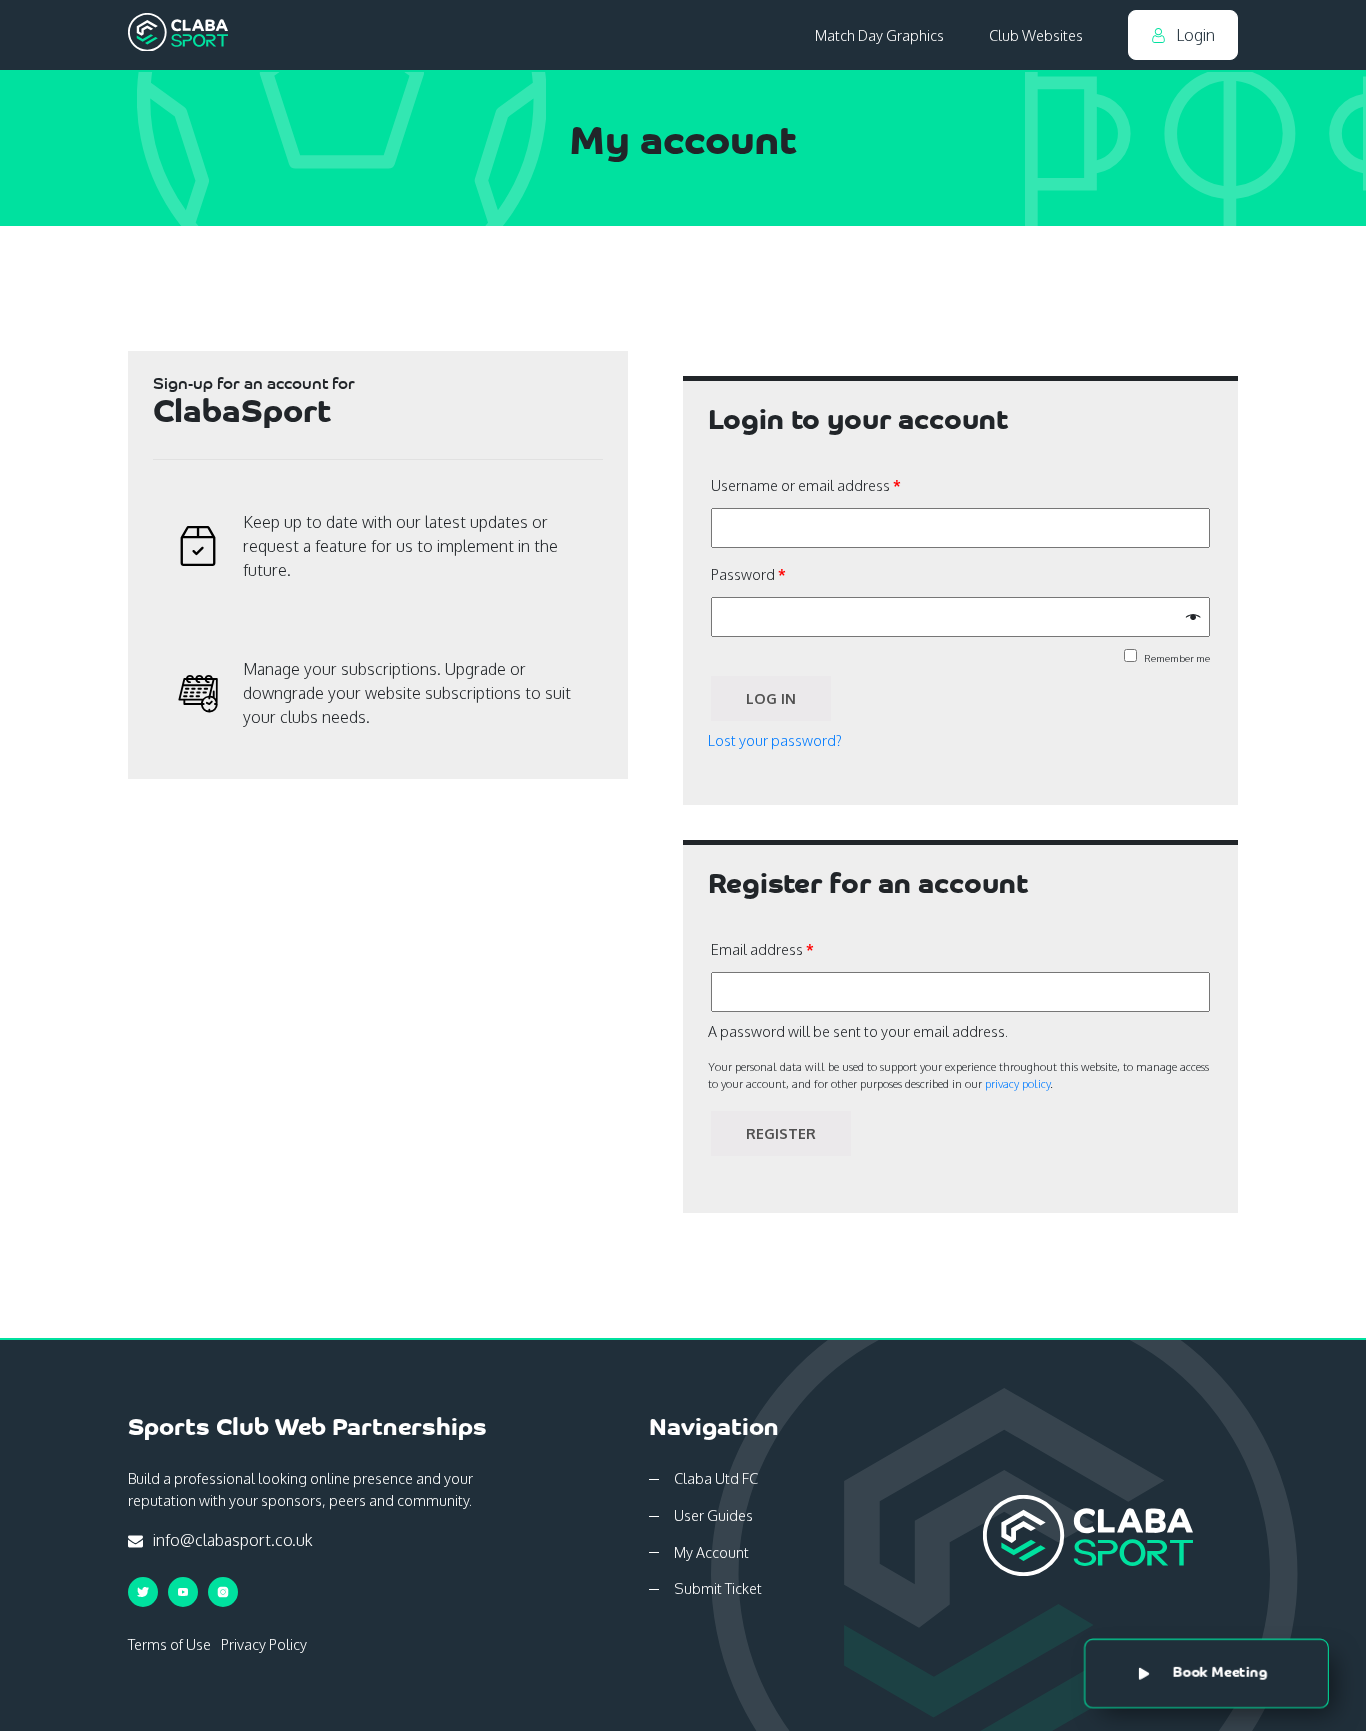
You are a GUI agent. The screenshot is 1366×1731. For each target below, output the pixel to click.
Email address (762, 949)
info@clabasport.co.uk (231, 1540)
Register (781, 1133)
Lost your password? (775, 740)
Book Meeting (1219, 1673)
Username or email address (806, 485)
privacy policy (1017, 1083)
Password (748, 574)
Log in (771, 698)
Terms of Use (169, 1644)
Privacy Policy (264, 1644)
